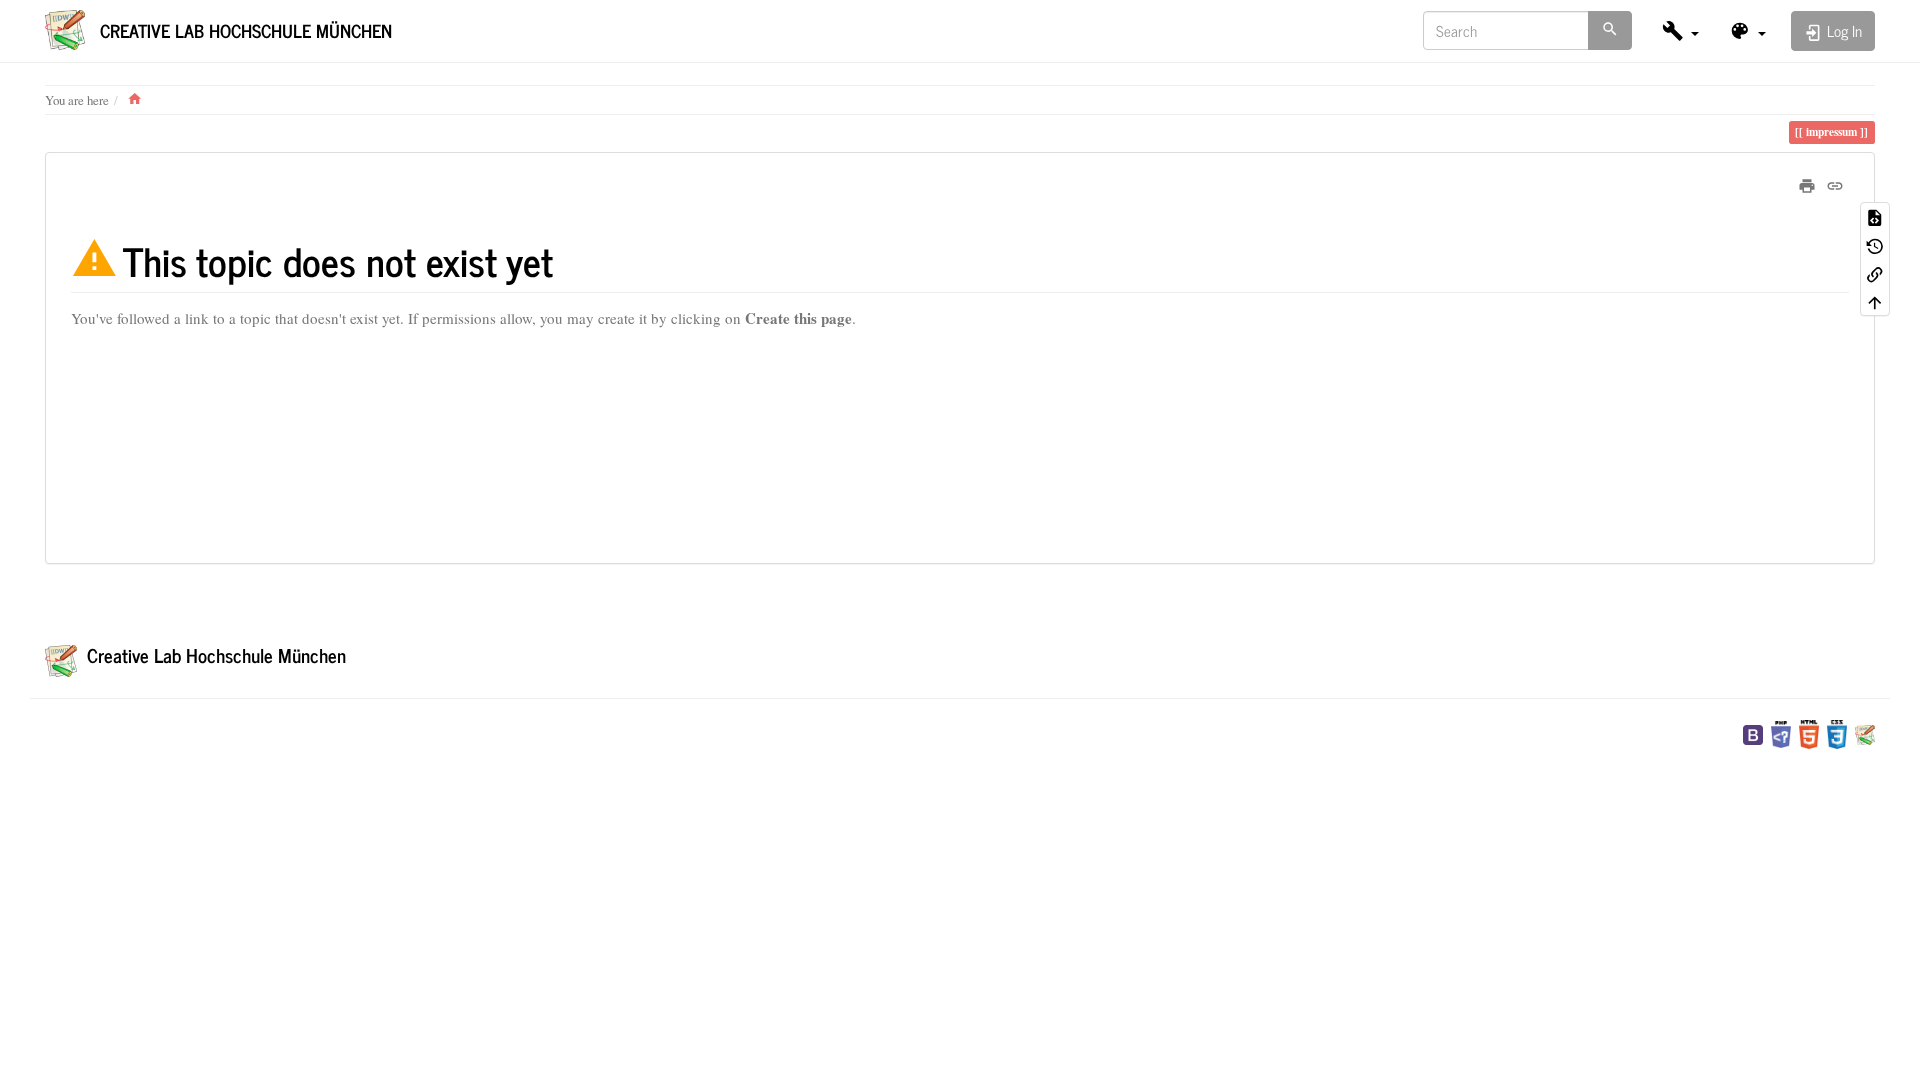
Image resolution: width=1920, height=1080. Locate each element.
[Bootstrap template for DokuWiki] (1753, 732)
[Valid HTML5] (1809, 732)
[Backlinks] (1875, 273)
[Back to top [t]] (1875, 301)
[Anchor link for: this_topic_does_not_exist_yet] (572, 259)
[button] (1680, 30)
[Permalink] (1835, 183)
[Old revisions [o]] (1875, 245)
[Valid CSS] (1837, 732)
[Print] (1807, 183)
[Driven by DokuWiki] (1865, 732)
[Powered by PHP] (1781, 732)
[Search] (1610, 30)
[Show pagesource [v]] (1875, 216)
